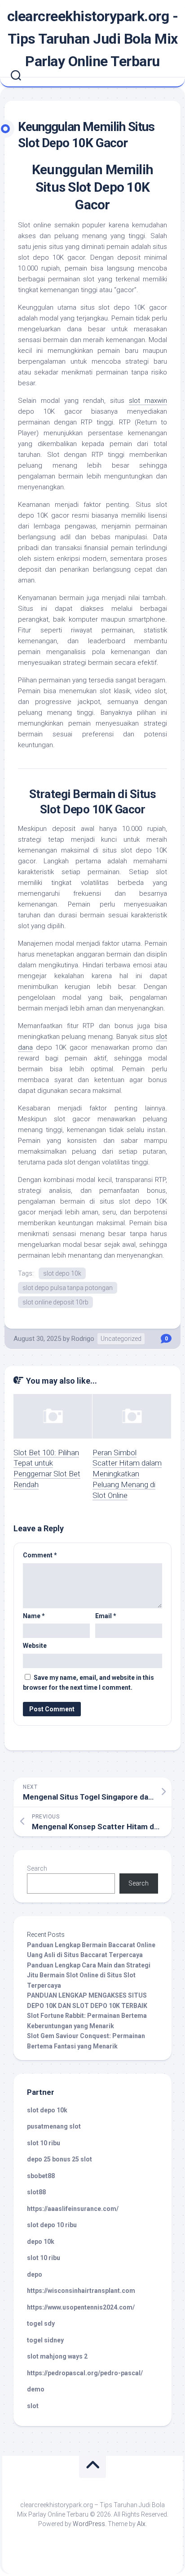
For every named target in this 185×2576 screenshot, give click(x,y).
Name (34, 1616)
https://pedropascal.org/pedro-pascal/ (85, 2373)
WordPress (89, 2524)
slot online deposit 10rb (55, 1302)
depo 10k (41, 2242)
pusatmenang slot (54, 2126)
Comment (40, 1555)
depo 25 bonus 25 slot (59, 2159)
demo (36, 2389)
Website (35, 1646)
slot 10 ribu (44, 2143)
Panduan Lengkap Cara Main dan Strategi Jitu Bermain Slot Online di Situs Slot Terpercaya (89, 1975)
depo (35, 2274)
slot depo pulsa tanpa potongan (68, 1288)
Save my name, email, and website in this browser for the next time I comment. (88, 1683)
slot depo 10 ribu (52, 2225)
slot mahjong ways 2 (57, 2356)
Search (37, 1868)
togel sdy (41, 2323)
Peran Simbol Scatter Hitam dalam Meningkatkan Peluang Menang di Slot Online (127, 1474)
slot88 (36, 2192)
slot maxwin (148, 401)
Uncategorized (121, 1339)
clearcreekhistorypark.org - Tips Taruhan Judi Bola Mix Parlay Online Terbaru (93, 39)
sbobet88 (41, 2176)
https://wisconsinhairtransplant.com (81, 2291)
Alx (141, 2524)
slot (33, 2406)
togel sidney (45, 2340)
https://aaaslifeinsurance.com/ (73, 2209)
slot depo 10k (62, 1273)
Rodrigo (83, 1339)
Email (106, 1616)
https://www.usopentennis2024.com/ (81, 2307)
